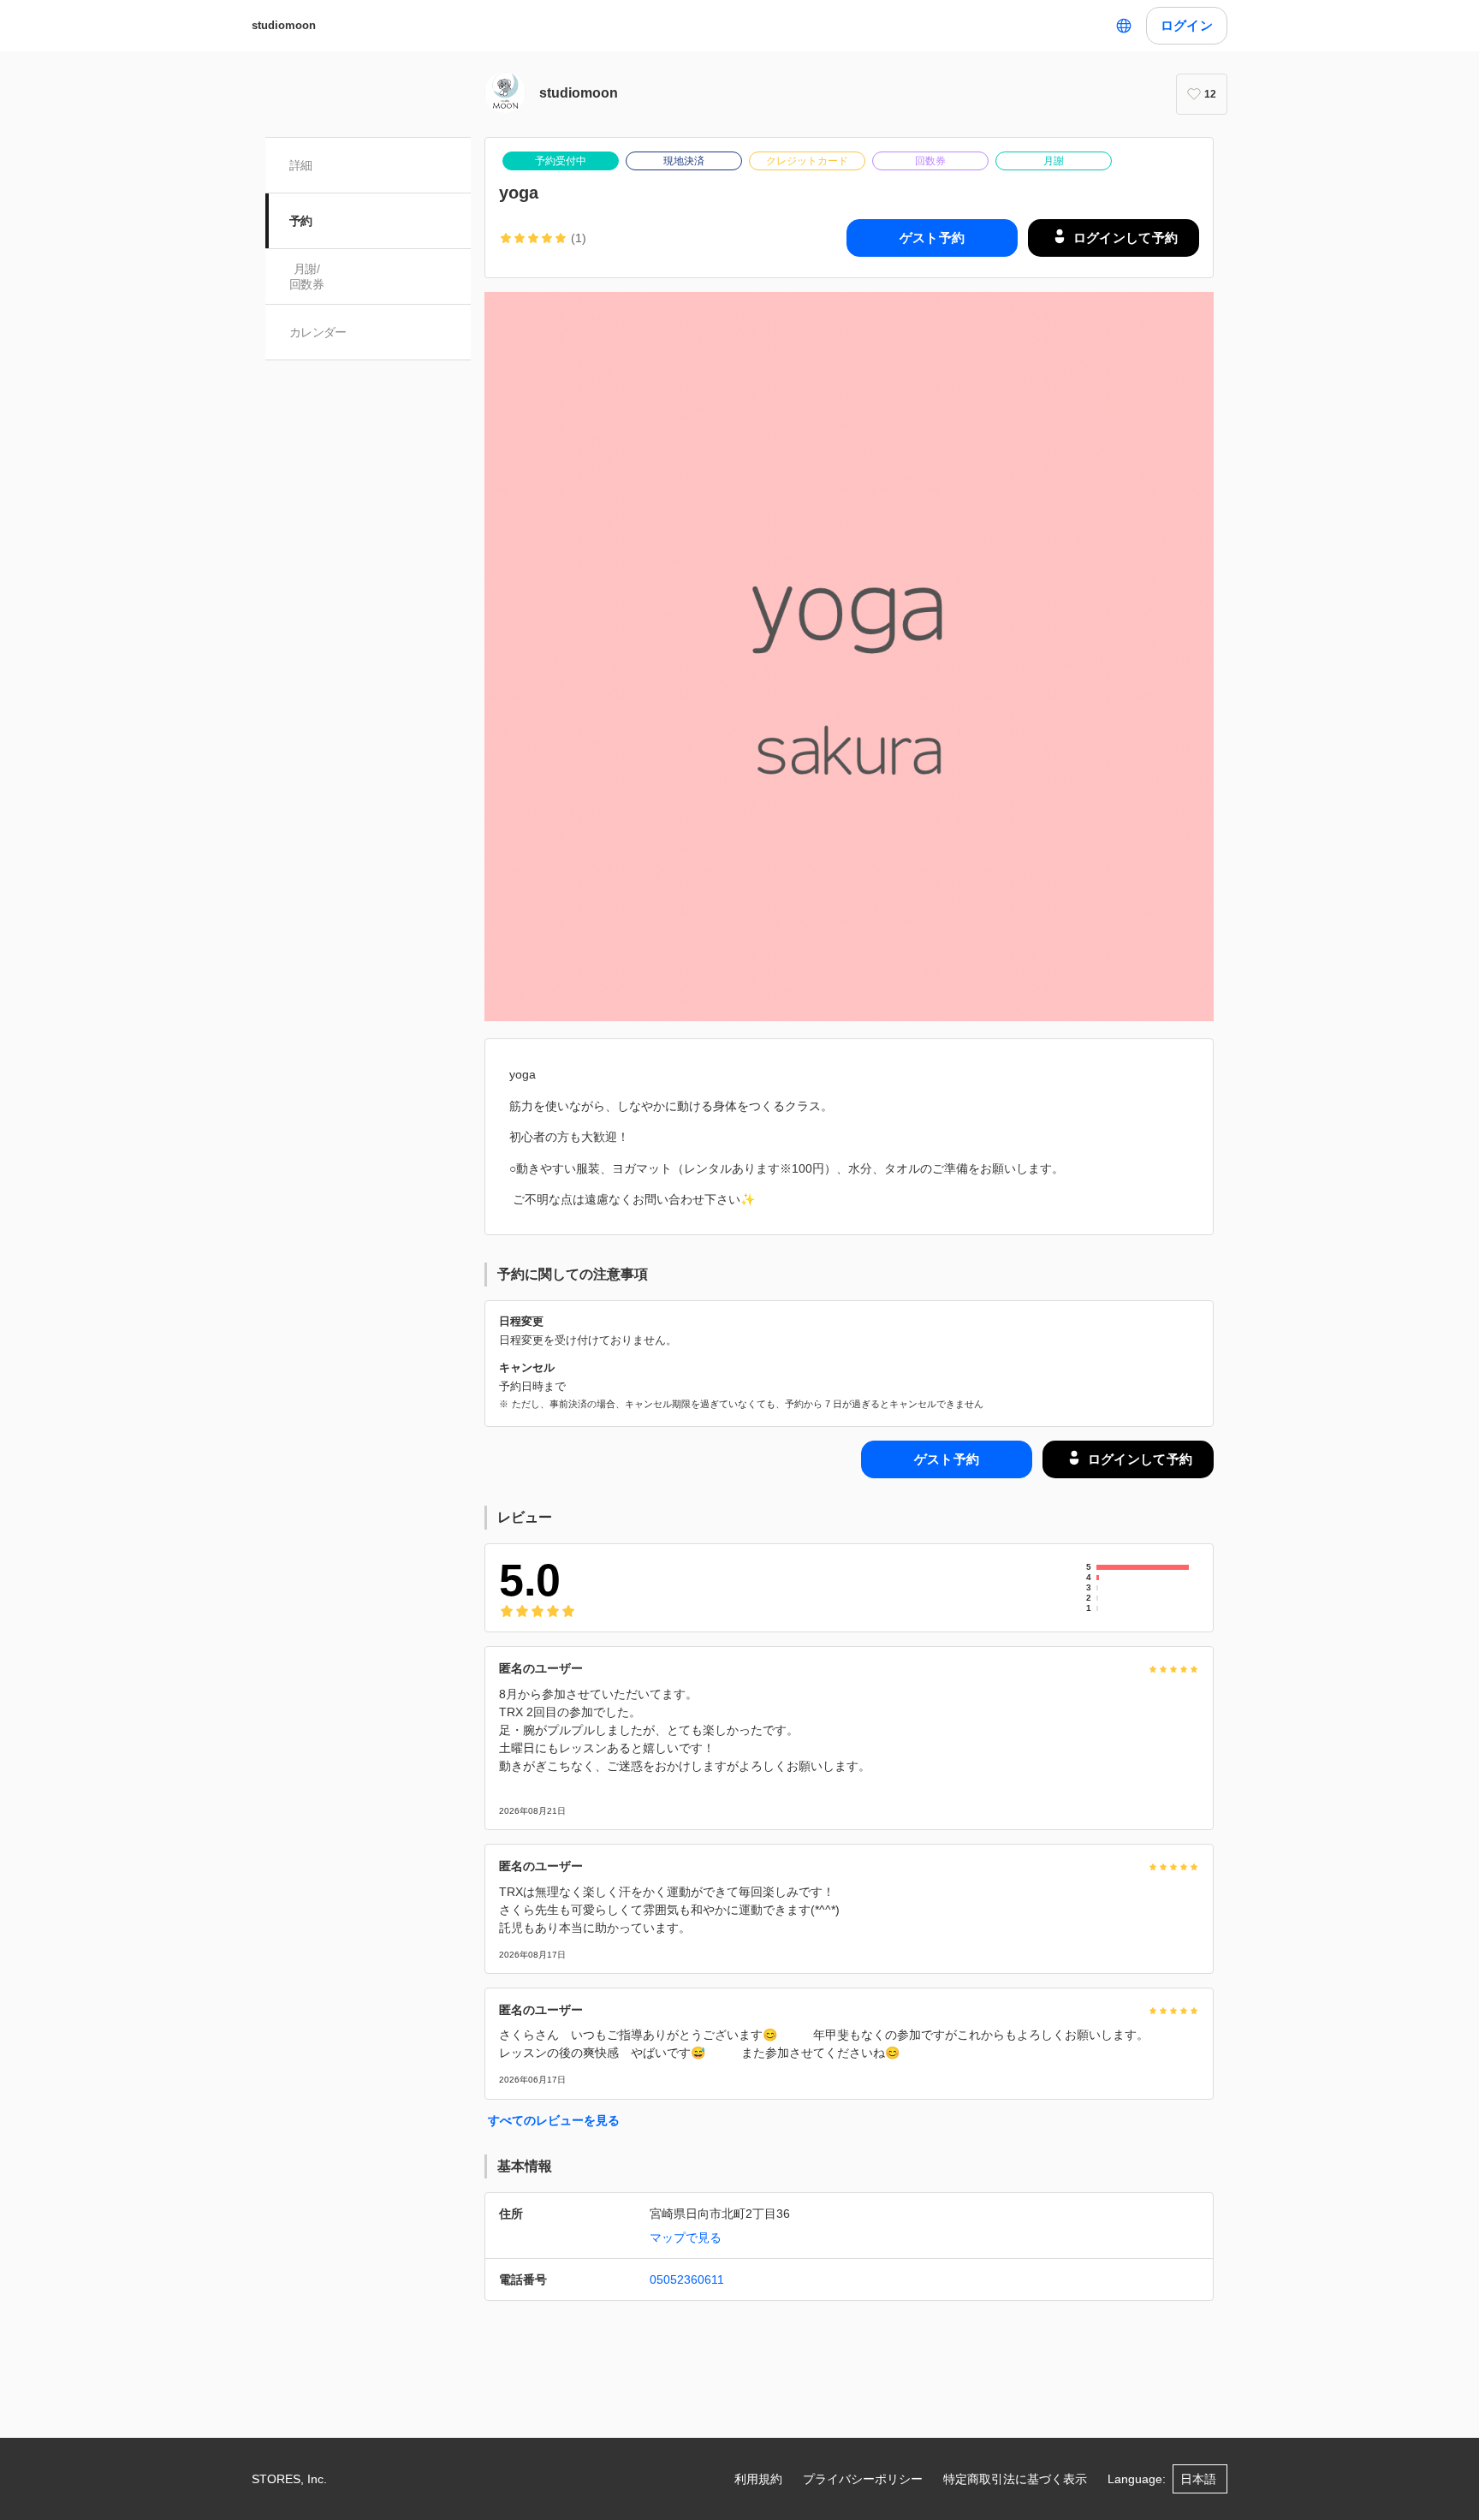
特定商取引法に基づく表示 (1015, 2479)
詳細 (301, 165)
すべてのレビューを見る (554, 2120)
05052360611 (687, 2279)
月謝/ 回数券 (306, 276)
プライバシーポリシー (863, 2479)
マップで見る (686, 2238)
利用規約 (758, 2479)
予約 (301, 221)
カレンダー (318, 332)
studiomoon (284, 25)
